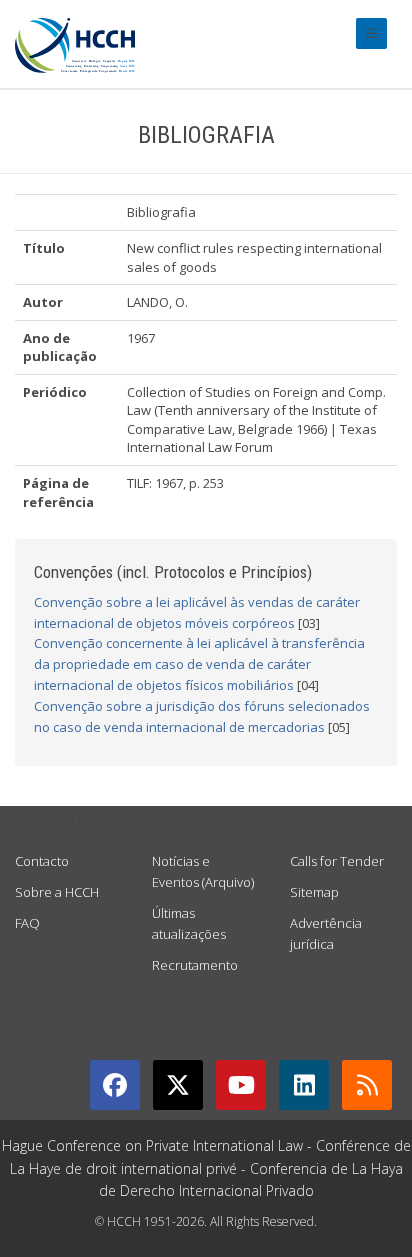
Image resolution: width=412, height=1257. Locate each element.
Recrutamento (195, 965)
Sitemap (314, 892)
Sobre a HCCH (57, 892)
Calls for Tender (337, 861)
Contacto (42, 861)
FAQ (27, 923)
